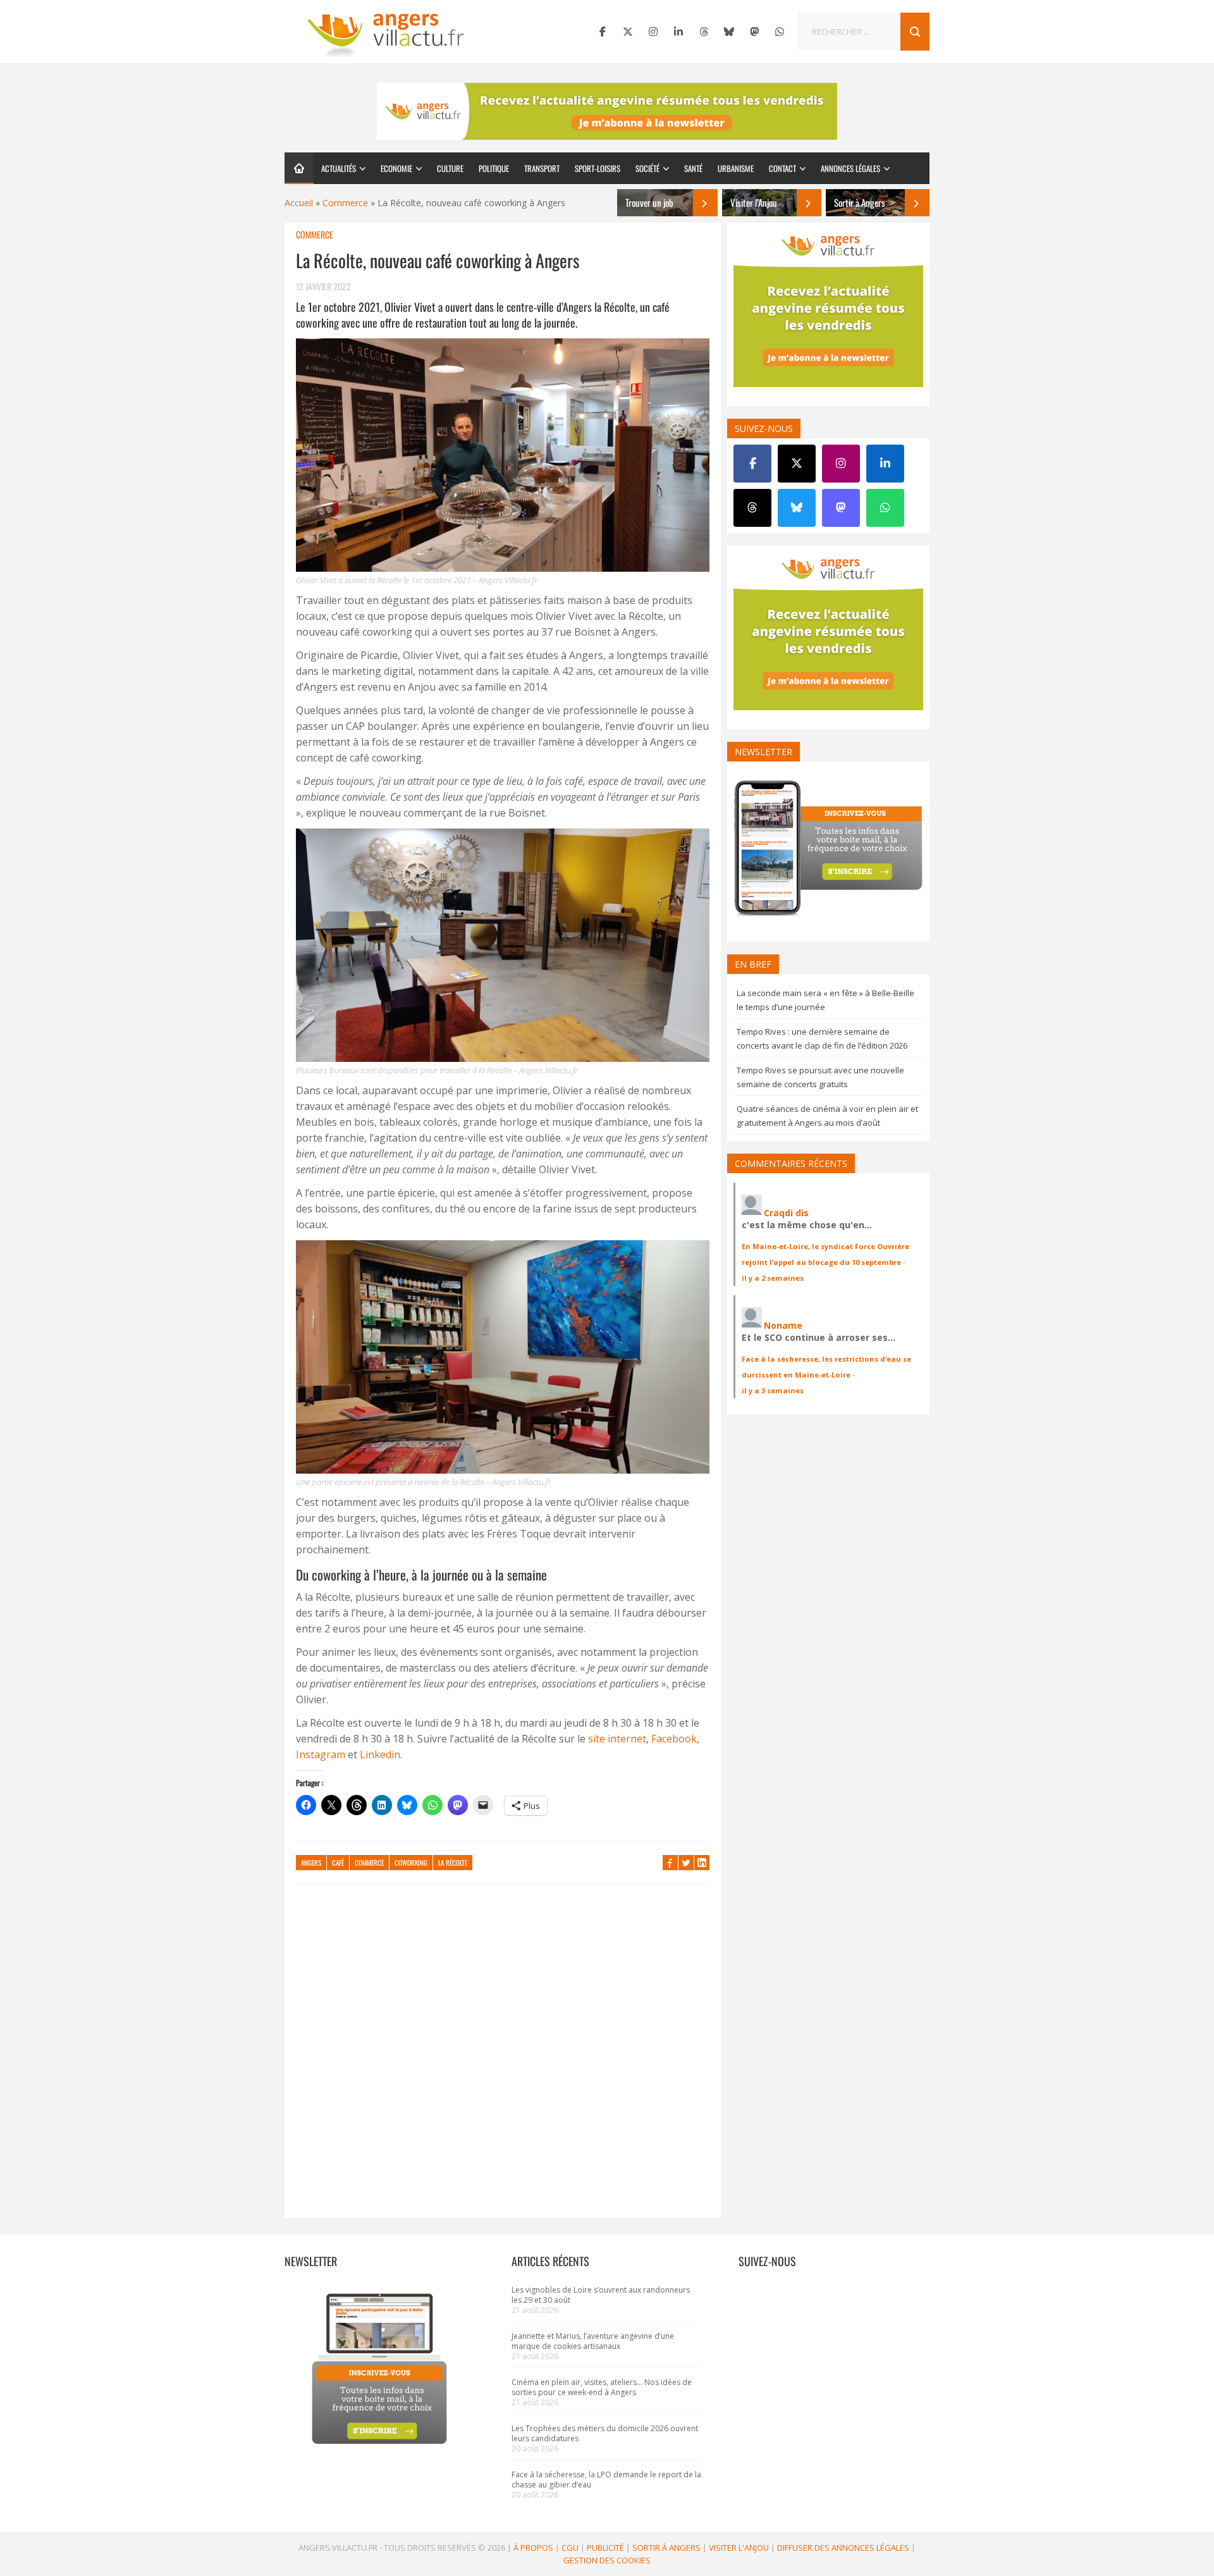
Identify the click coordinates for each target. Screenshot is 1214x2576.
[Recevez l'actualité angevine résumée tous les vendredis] (607, 111)
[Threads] (704, 32)
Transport (542, 168)
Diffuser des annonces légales (843, 2548)
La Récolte (453, 1863)
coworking (411, 1863)
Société (647, 168)
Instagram (321, 1754)
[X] (628, 32)
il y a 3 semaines (773, 1390)
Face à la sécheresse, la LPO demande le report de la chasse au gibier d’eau (606, 2480)
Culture (450, 168)
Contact (782, 168)
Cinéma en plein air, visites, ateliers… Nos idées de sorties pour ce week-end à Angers (602, 2387)
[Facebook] (603, 32)
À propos (533, 2548)
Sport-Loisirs (598, 168)
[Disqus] (503, 2057)
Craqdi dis (786, 1213)
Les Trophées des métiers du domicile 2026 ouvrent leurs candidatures (605, 2433)
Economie (396, 168)
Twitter (686, 1863)
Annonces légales (850, 168)
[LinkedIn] (678, 32)
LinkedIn (702, 1863)
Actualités (339, 168)
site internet (617, 1739)
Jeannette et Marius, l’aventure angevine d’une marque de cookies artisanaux (593, 2341)
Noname (783, 1325)
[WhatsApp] (780, 32)
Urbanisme (736, 168)
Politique (494, 168)
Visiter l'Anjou (739, 2548)
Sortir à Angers (666, 2548)
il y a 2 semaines (773, 1278)
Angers (311, 1863)
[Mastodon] (754, 32)
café (338, 1863)
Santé (693, 168)
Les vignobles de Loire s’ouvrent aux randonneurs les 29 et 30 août (601, 2295)
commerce (369, 1863)
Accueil (299, 203)
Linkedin (380, 1754)
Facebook (674, 1739)
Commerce (345, 203)
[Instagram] (653, 32)
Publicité (605, 2548)
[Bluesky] (729, 32)
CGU (570, 2548)
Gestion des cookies (607, 2560)
